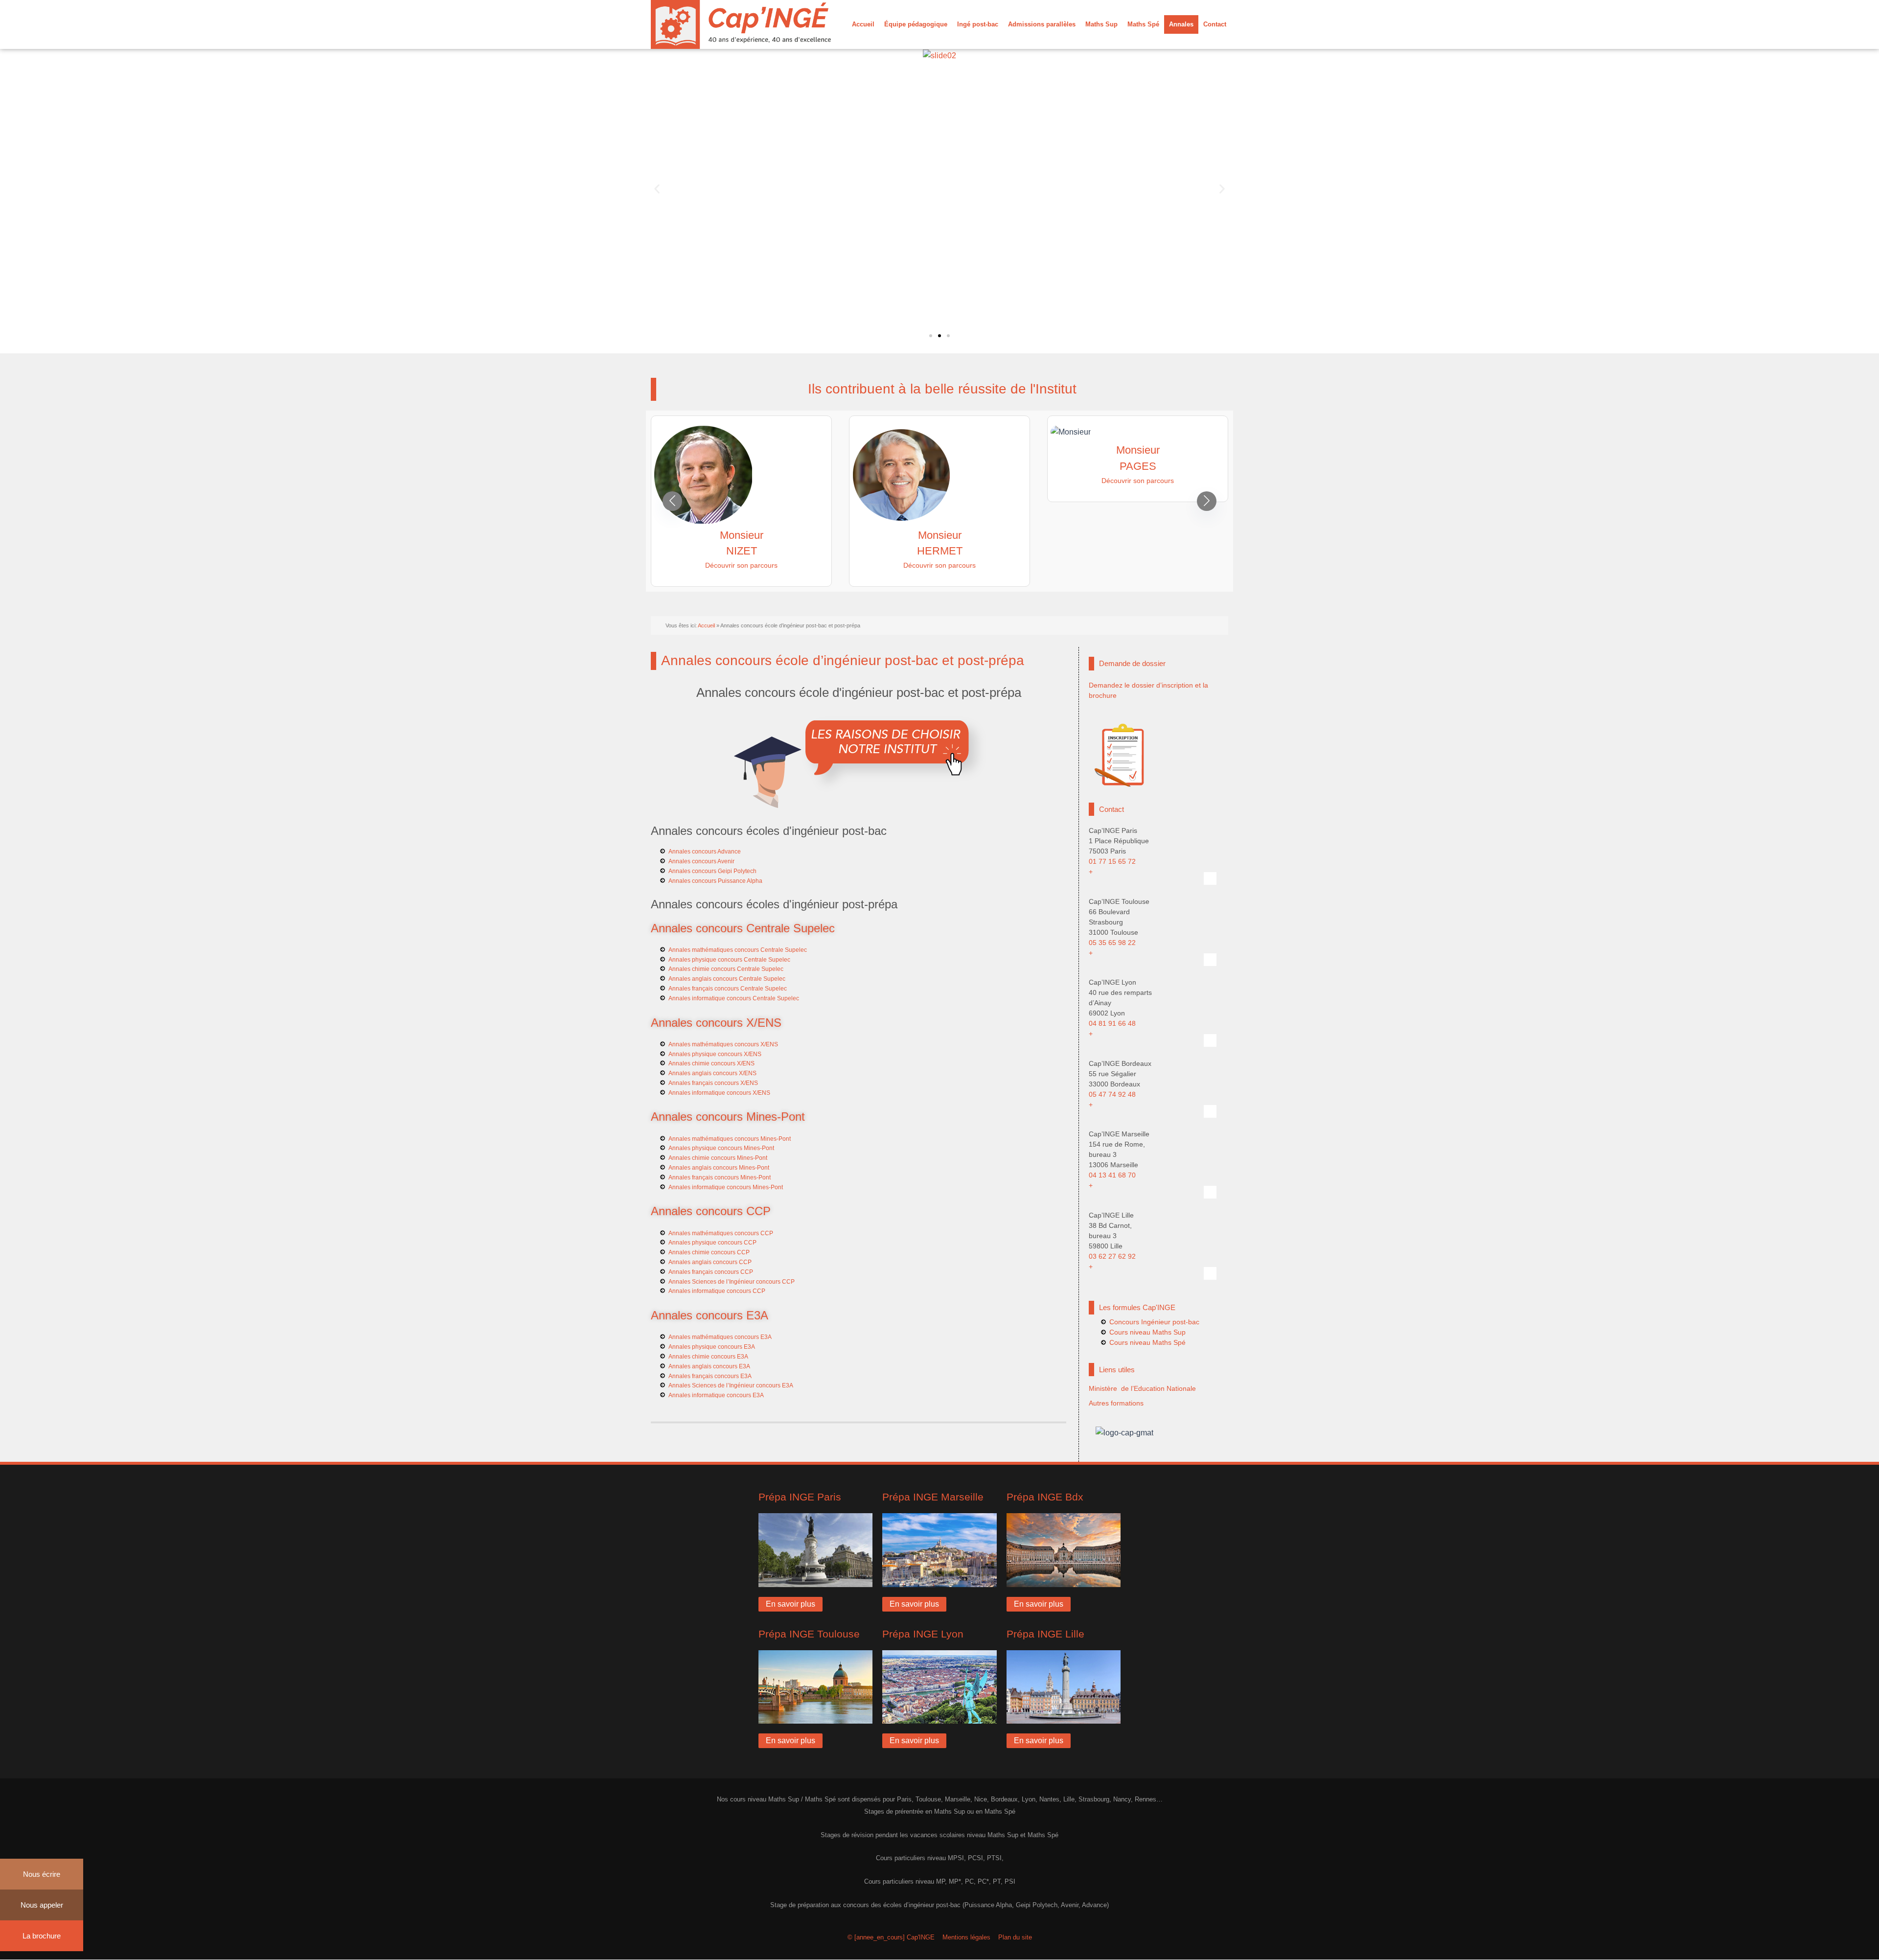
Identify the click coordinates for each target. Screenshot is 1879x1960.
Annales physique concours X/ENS (715, 1054)
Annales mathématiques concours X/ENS (723, 1044)
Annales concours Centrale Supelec (743, 928)
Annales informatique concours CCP (717, 1291)
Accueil (863, 24)
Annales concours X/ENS (716, 1023)
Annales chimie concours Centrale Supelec (726, 969)
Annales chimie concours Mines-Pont (718, 1158)
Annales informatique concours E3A (716, 1395)
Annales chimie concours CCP (709, 1252)
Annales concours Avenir (701, 861)
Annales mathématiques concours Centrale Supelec (738, 950)
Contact (1215, 24)
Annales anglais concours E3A (709, 1366)
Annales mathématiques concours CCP (721, 1233)
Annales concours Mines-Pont (728, 1117)
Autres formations (1116, 1403)
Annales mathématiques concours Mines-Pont (730, 1139)
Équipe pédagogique (916, 24)
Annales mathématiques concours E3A (720, 1337)
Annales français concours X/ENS (713, 1083)
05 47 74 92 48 (1112, 1094)
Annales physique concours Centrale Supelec (729, 960)
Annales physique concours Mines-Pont (721, 1148)
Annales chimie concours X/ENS (711, 1063)
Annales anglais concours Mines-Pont (719, 1168)
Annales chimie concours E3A (708, 1357)
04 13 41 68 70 (1112, 1175)
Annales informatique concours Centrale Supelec (734, 998)
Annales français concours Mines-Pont (720, 1177)
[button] (657, 189)
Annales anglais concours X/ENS (712, 1073)
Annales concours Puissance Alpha (715, 881)
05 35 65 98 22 (1112, 943)
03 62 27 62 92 (1112, 1256)
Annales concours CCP (711, 1211)
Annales (1181, 24)
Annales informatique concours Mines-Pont (726, 1187)
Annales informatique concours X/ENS (719, 1093)
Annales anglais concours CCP (710, 1262)
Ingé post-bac (978, 24)
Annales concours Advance (705, 852)
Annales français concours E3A (710, 1376)
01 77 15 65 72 (1112, 861)
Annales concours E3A (710, 1315)
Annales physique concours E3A (712, 1347)
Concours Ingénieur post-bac (1154, 1322)
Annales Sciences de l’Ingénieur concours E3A (731, 1385)
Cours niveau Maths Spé (1147, 1342)
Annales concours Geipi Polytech (712, 871)
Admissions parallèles (1042, 24)
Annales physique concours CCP (712, 1243)
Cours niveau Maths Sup (1147, 1332)
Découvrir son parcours (730, 565)
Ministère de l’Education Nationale (1142, 1388)
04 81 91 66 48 (1112, 1023)
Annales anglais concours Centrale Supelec (727, 979)
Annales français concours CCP (711, 1272)
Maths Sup (1101, 24)
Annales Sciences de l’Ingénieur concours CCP (732, 1282)
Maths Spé (1143, 24)
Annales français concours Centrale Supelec (728, 989)
